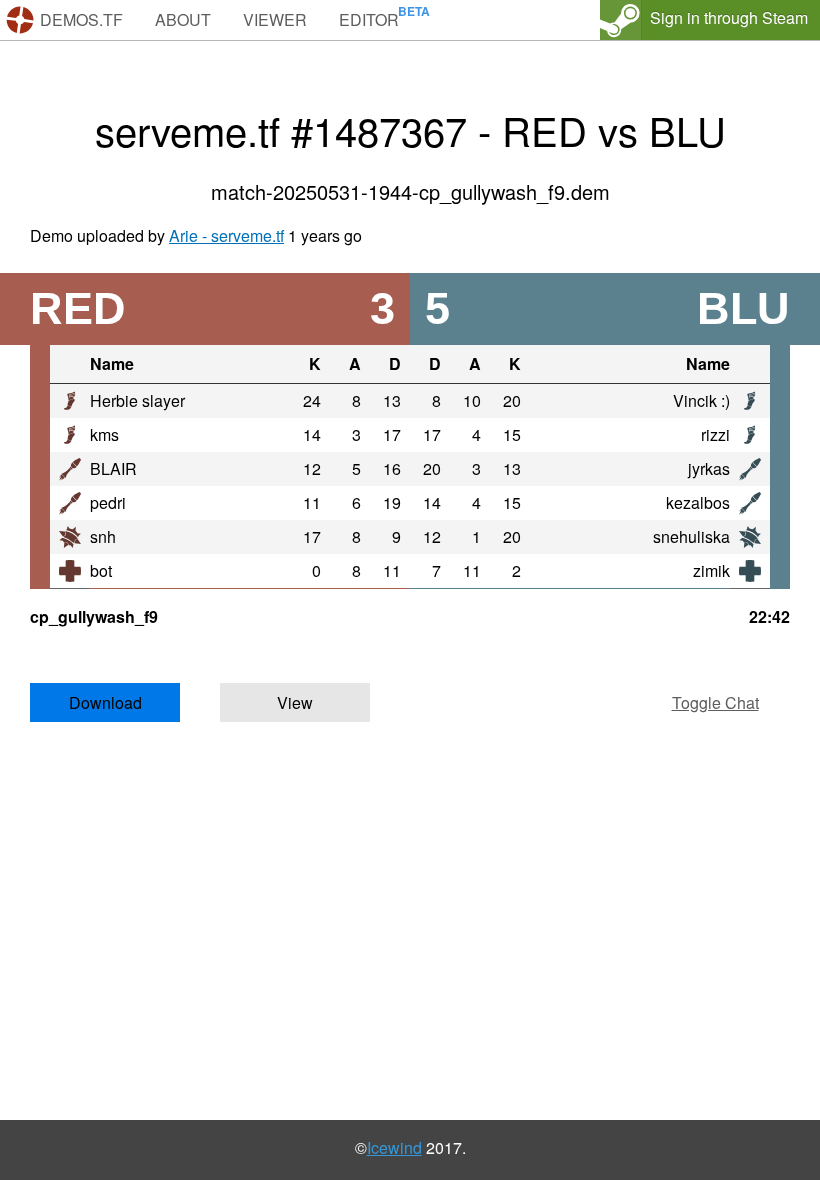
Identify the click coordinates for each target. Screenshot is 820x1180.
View (295, 702)
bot (101, 570)
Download (105, 702)
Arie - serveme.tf (226, 235)
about (183, 19)
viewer (275, 19)
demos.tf (81, 19)
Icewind (394, 1147)
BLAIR (113, 468)
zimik (711, 570)
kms (104, 434)
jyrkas (709, 468)
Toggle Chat (715, 702)
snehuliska (691, 536)
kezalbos (698, 502)
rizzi (715, 434)
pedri (108, 502)
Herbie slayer (137, 400)
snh (103, 536)
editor (369, 19)
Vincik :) (701, 400)
